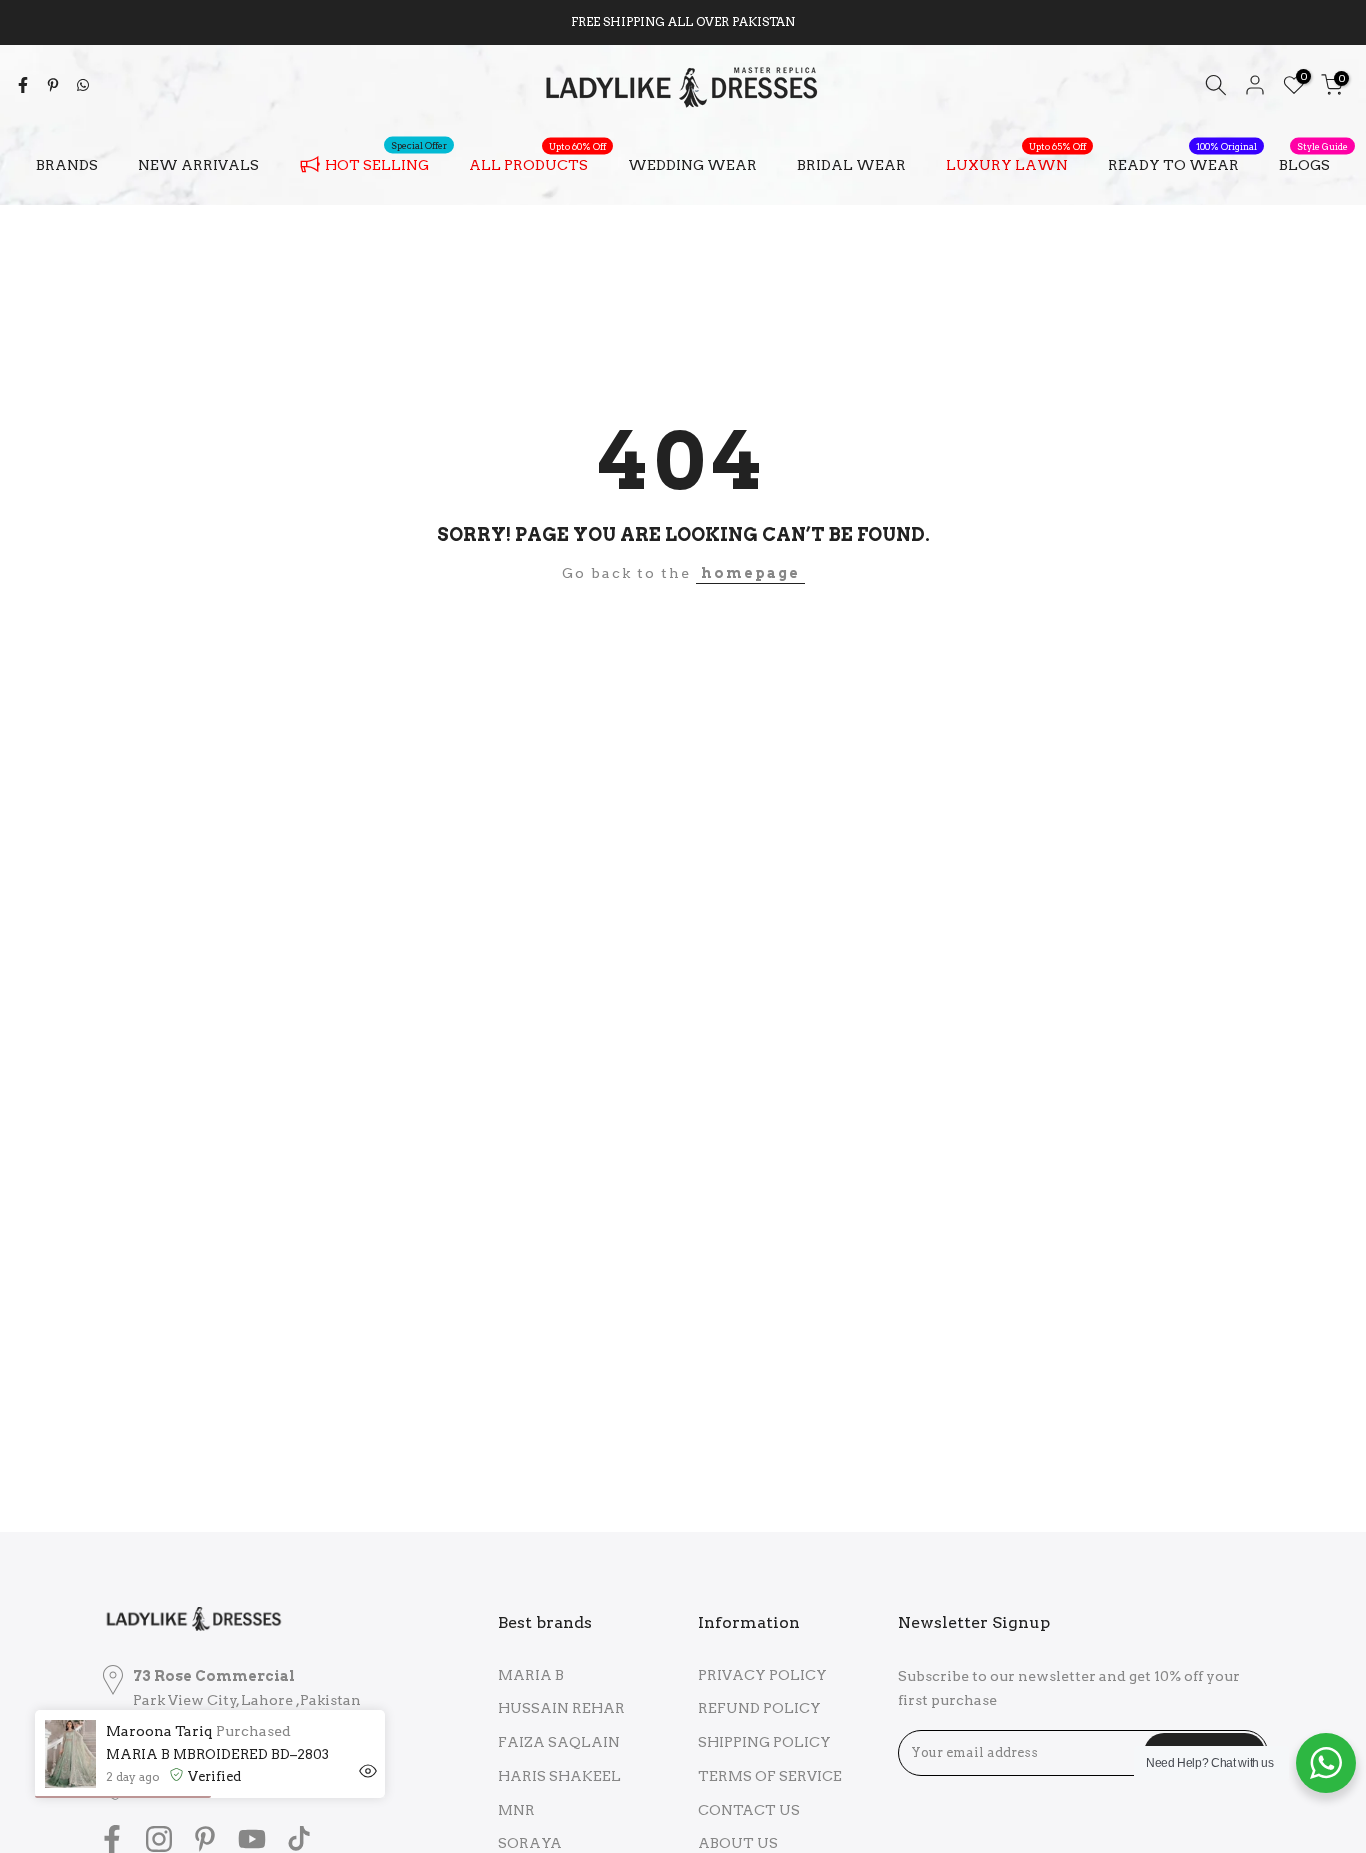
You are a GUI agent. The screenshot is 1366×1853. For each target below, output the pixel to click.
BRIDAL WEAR (851, 165)
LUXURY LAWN (1016, 163)
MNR (516, 1810)
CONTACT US (749, 1810)
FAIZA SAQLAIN (559, 1742)
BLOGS (1313, 163)
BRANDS (67, 165)
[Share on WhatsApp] (83, 85)
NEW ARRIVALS (198, 165)
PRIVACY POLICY (762, 1675)
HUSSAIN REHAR (561, 1708)
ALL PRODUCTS (537, 163)
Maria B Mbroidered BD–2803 (217, 1754)
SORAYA (530, 1843)
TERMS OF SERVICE (770, 1776)
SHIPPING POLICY (764, 1742)
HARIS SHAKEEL (559, 1776)
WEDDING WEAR (692, 165)
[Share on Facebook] (23, 85)
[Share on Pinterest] (53, 85)
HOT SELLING (386, 161)
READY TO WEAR (1182, 163)
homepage (750, 573)
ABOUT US (738, 1843)
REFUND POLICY (759, 1708)
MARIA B (531, 1675)
